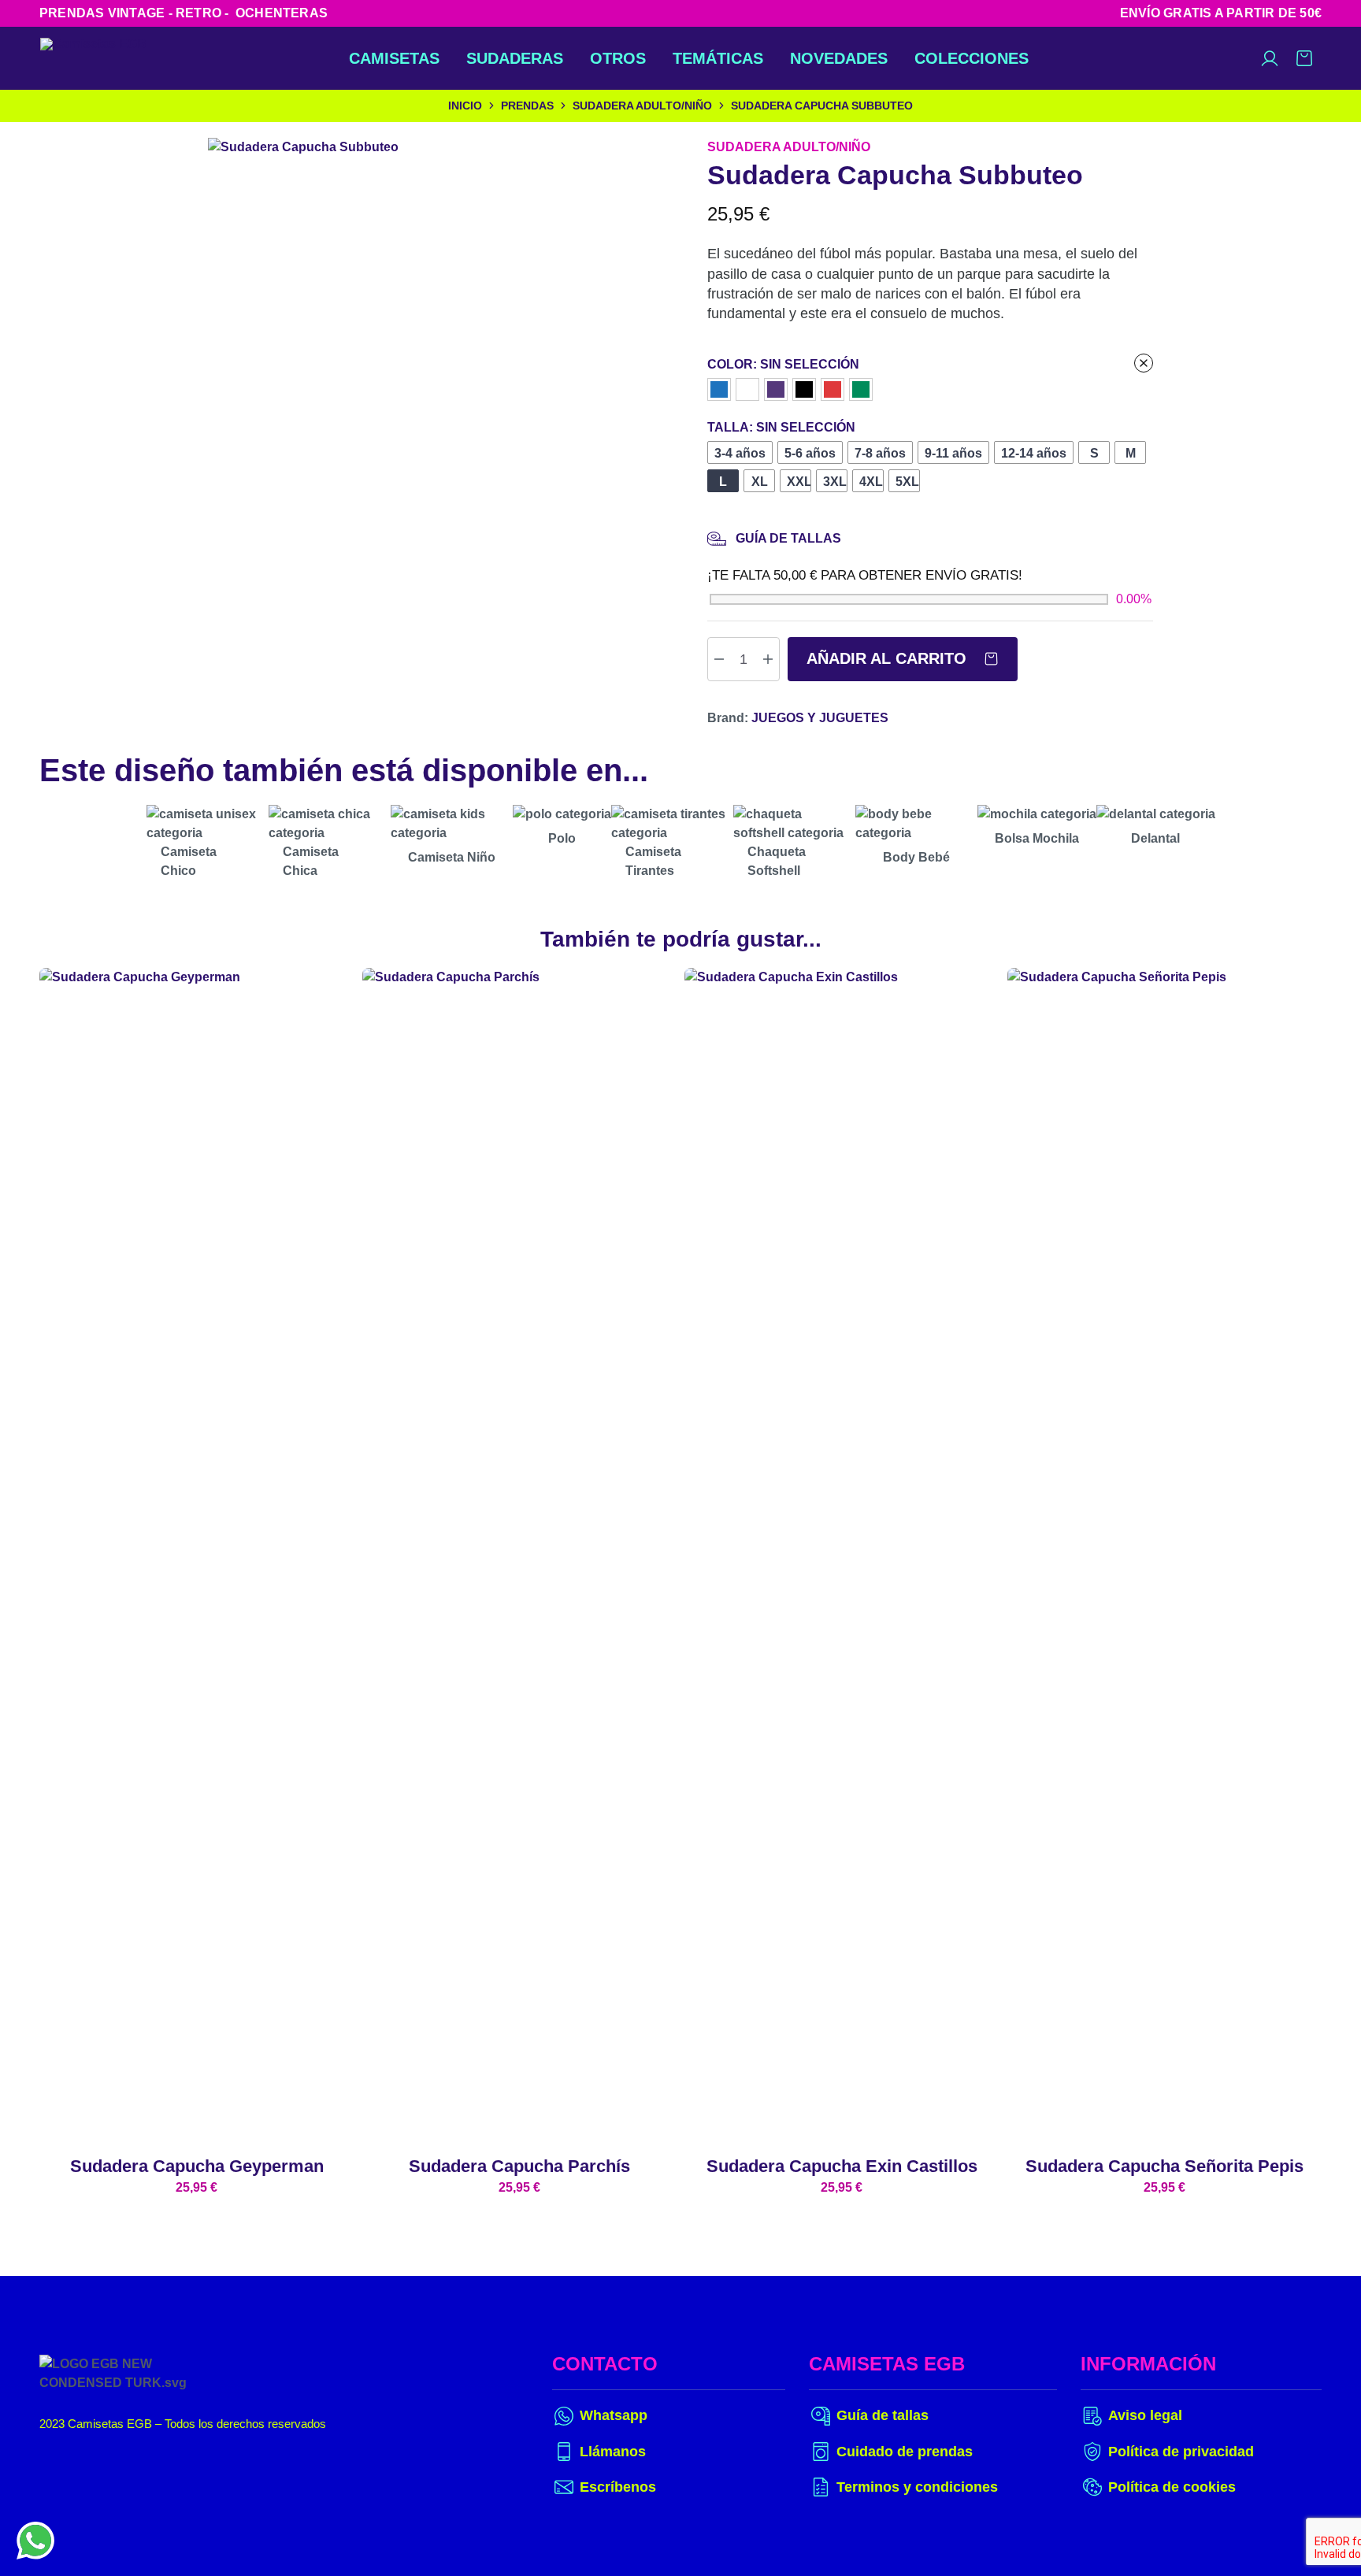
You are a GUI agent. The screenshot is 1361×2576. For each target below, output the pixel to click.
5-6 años (810, 453)
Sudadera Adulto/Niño (642, 106)
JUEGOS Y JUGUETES (820, 718)
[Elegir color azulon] (719, 389)
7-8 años (880, 453)
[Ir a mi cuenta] (1270, 58)
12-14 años (1034, 453)
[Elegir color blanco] (747, 389)
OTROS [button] (618, 58)
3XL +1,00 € (835, 482)
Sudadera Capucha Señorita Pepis (1164, 2166)
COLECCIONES (972, 58)
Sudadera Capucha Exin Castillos (842, 2166)
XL (760, 482)
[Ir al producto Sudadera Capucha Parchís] (520, 1559)
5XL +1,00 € (908, 482)
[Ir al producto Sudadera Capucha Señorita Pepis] (1165, 1559)
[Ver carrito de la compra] (1304, 58)
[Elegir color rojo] (833, 389)
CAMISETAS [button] (394, 58)
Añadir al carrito (889, 658)
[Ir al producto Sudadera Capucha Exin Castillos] (842, 1559)
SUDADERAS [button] (515, 58)
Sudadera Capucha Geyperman (197, 2166)
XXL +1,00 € (799, 482)
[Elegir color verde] (861, 389)
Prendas (527, 106)
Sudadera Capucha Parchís (519, 2166)
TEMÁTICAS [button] (718, 58)
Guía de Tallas (788, 538)
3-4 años (740, 453)
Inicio (465, 106)
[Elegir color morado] (776, 389)
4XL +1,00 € (871, 482)
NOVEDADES (839, 58)
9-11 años (953, 453)
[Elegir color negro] (804, 389)
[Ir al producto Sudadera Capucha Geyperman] (197, 1559)
